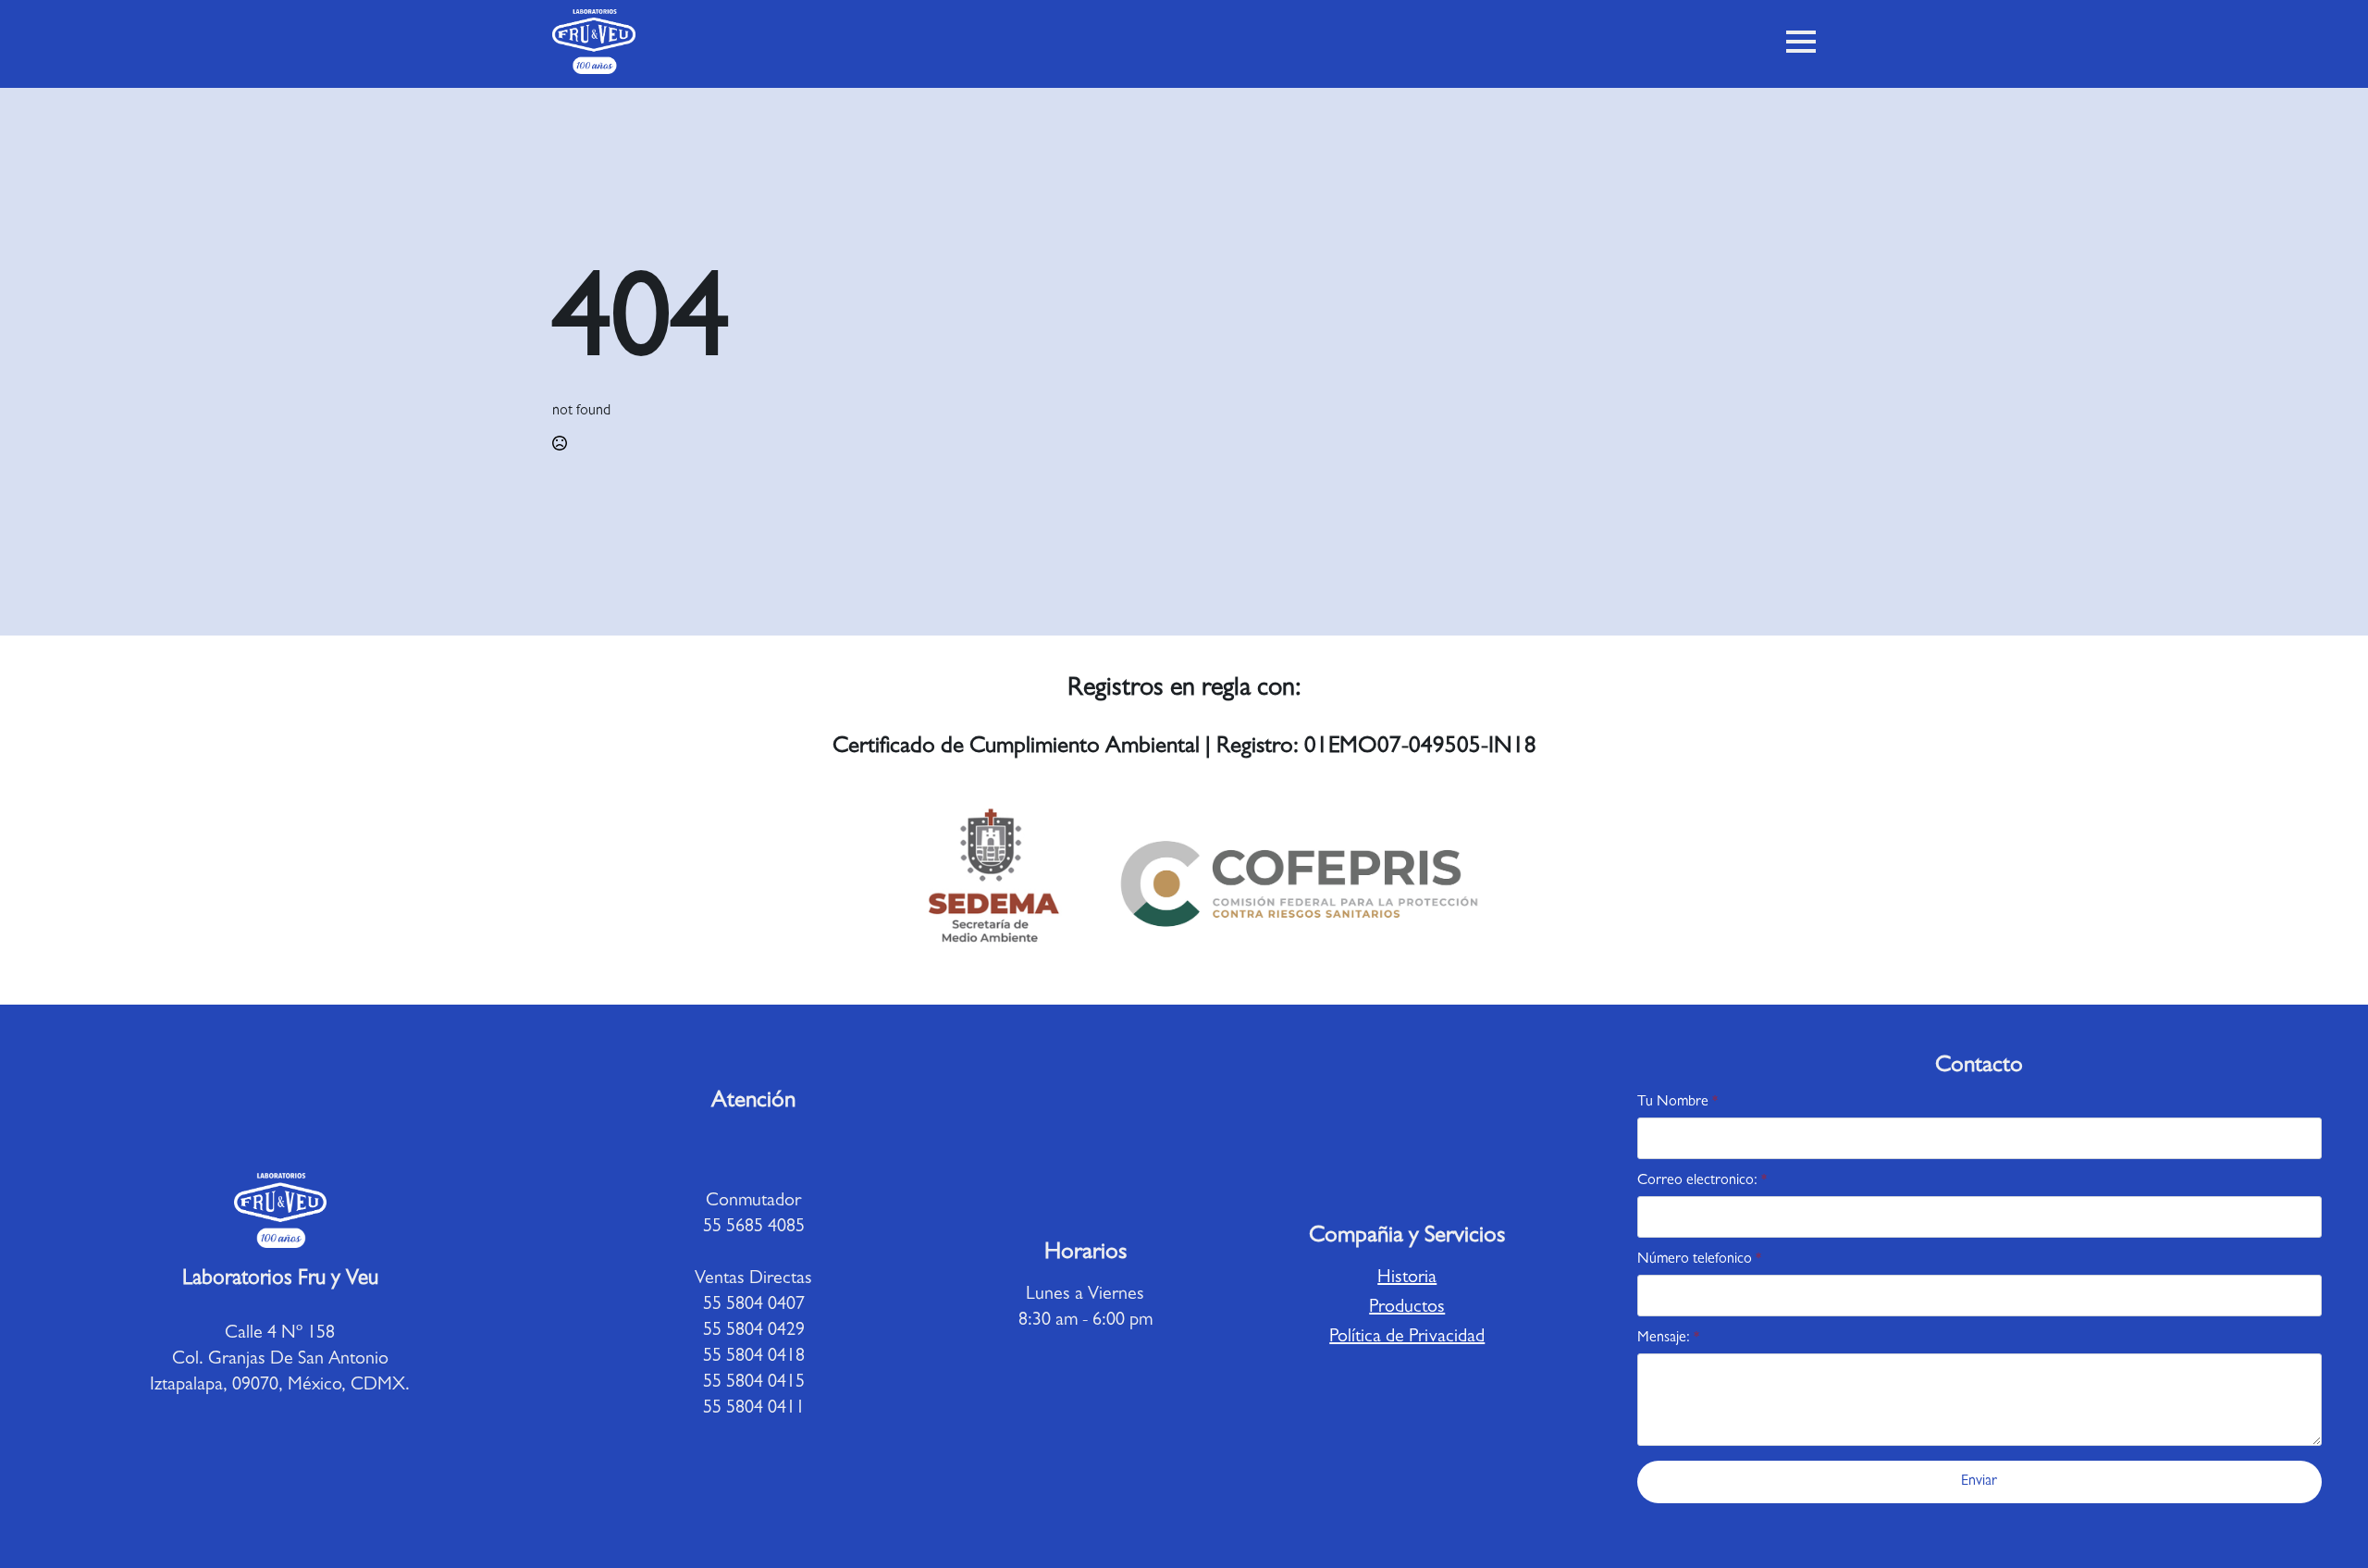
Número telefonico (1699, 1260)
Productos (1407, 1308)
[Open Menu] (1801, 42)
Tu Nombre (1677, 1103)
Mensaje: (1668, 1339)
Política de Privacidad (1407, 1338)
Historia (1407, 1278)
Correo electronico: (1702, 1181)
